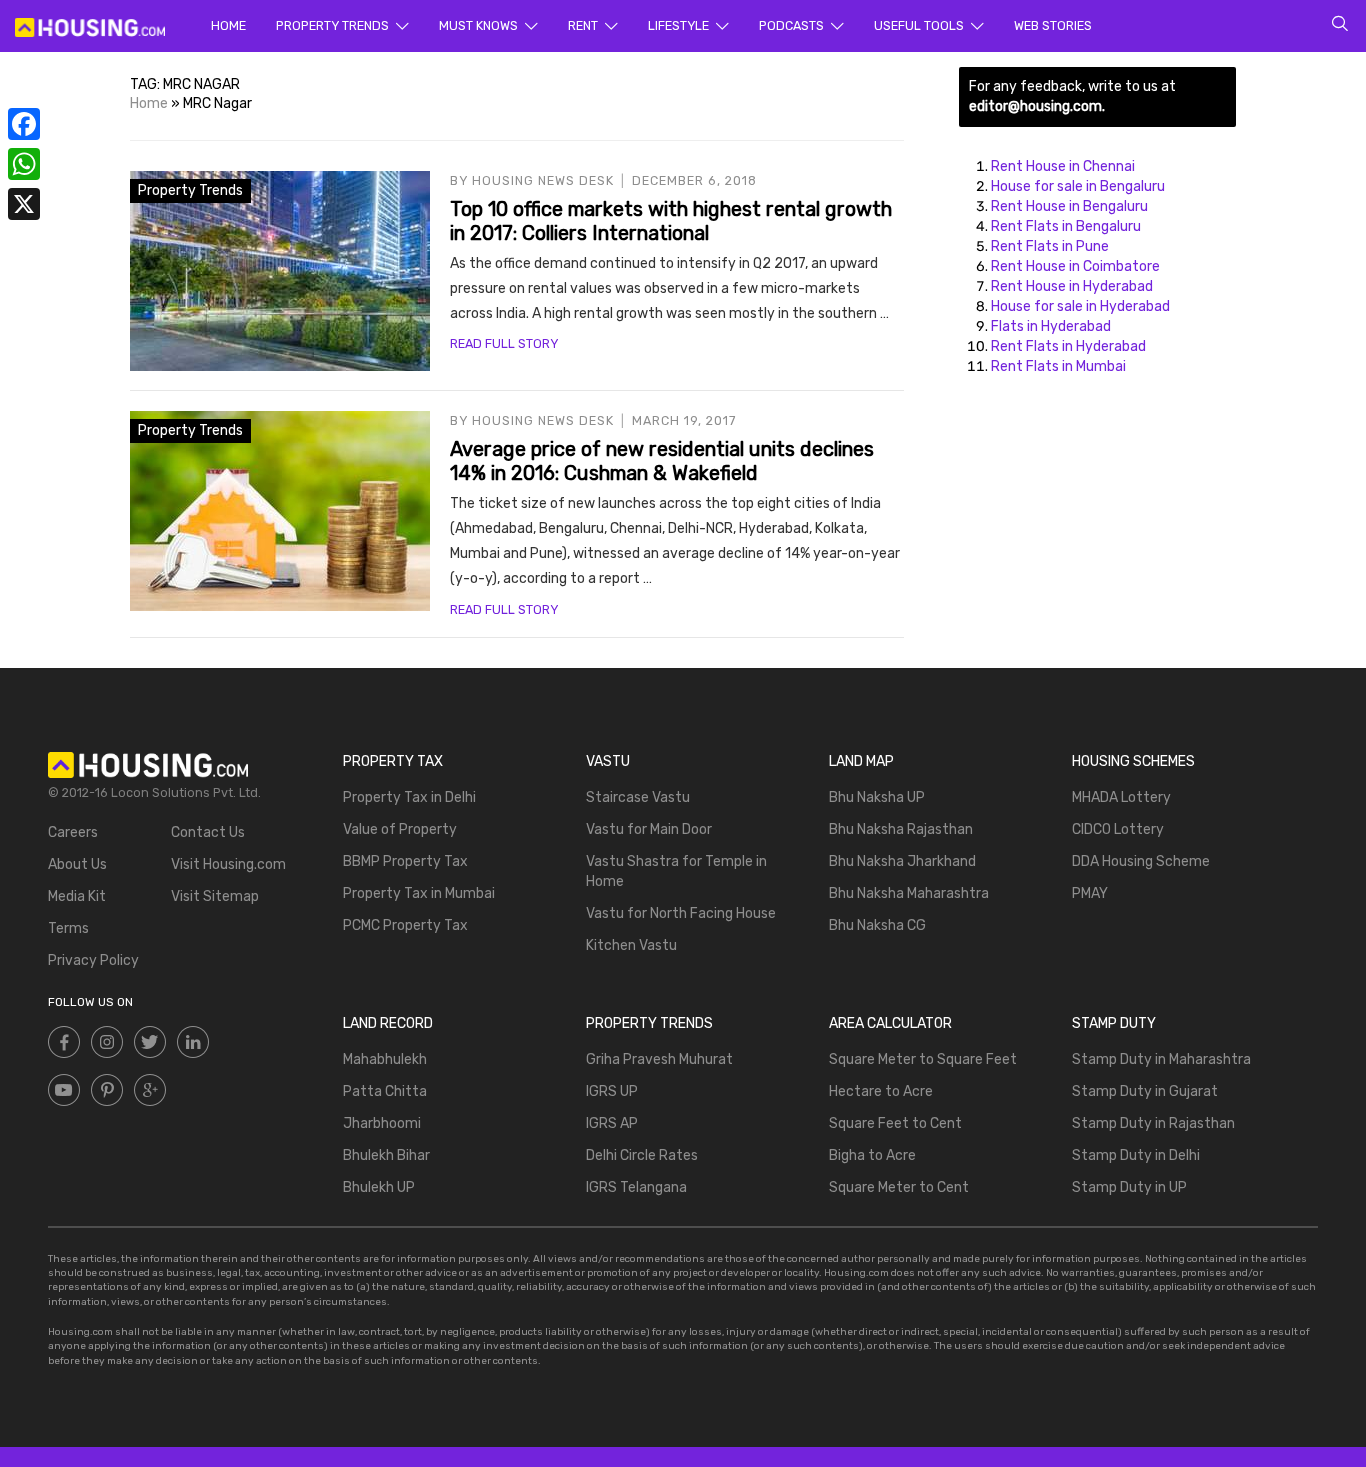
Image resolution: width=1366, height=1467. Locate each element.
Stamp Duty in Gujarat (1145, 1091)
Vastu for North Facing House (681, 913)
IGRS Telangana (636, 1187)
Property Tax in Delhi (409, 797)
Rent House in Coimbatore (1075, 266)
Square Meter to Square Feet (923, 1059)
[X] (24, 204)
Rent (584, 25)
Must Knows (480, 25)
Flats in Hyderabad (1051, 326)
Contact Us (208, 832)
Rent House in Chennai (1063, 166)
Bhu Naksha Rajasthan (901, 829)
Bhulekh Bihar (386, 1155)
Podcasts (793, 25)
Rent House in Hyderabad (1072, 286)
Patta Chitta (385, 1091)
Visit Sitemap (215, 896)
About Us (77, 864)
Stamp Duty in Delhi (1136, 1155)
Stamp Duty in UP (1129, 1187)
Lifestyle (680, 25)
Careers (73, 832)
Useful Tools (920, 25)
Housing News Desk (543, 180)
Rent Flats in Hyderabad (1068, 346)
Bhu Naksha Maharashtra (909, 893)
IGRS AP (612, 1123)
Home (228, 25)
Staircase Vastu (638, 797)
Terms (68, 928)
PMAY (1090, 893)
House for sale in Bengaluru (1078, 186)
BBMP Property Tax (405, 861)
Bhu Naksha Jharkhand (902, 861)
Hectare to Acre (881, 1091)
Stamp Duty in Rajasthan (1153, 1123)
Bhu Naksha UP (877, 797)
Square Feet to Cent (895, 1123)
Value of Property (400, 829)
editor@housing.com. (1037, 106)
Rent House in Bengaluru (1069, 206)
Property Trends (334, 25)
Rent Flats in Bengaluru (1066, 226)
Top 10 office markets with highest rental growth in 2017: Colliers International (671, 221)
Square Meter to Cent (899, 1187)
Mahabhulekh (385, 1059)
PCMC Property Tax (405, 925)
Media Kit (77, 896)
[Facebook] (24, 124)
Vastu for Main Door (649, 829)
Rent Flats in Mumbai (1058, 366)
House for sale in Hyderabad (1080, 306)
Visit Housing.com (228, 864)
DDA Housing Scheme (1141, 861)
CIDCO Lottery (1118, 829)
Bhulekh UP (379, 1187)
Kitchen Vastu (631, 945)
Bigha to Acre (872, 1155)
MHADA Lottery (1121, 797)
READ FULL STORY (504, 343)
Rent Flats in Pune (1050, 246)
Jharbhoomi (382, 1123)
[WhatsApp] (24, 164)
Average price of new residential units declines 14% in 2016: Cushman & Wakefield (662, 461)
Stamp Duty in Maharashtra (1161, 1059)
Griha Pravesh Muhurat (659, 1059)
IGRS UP (612, 1091)
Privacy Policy (93, 960)
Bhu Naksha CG (877, 925)
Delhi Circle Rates (642, 1155)
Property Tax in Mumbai (419, 893)
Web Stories (1053, 25)
